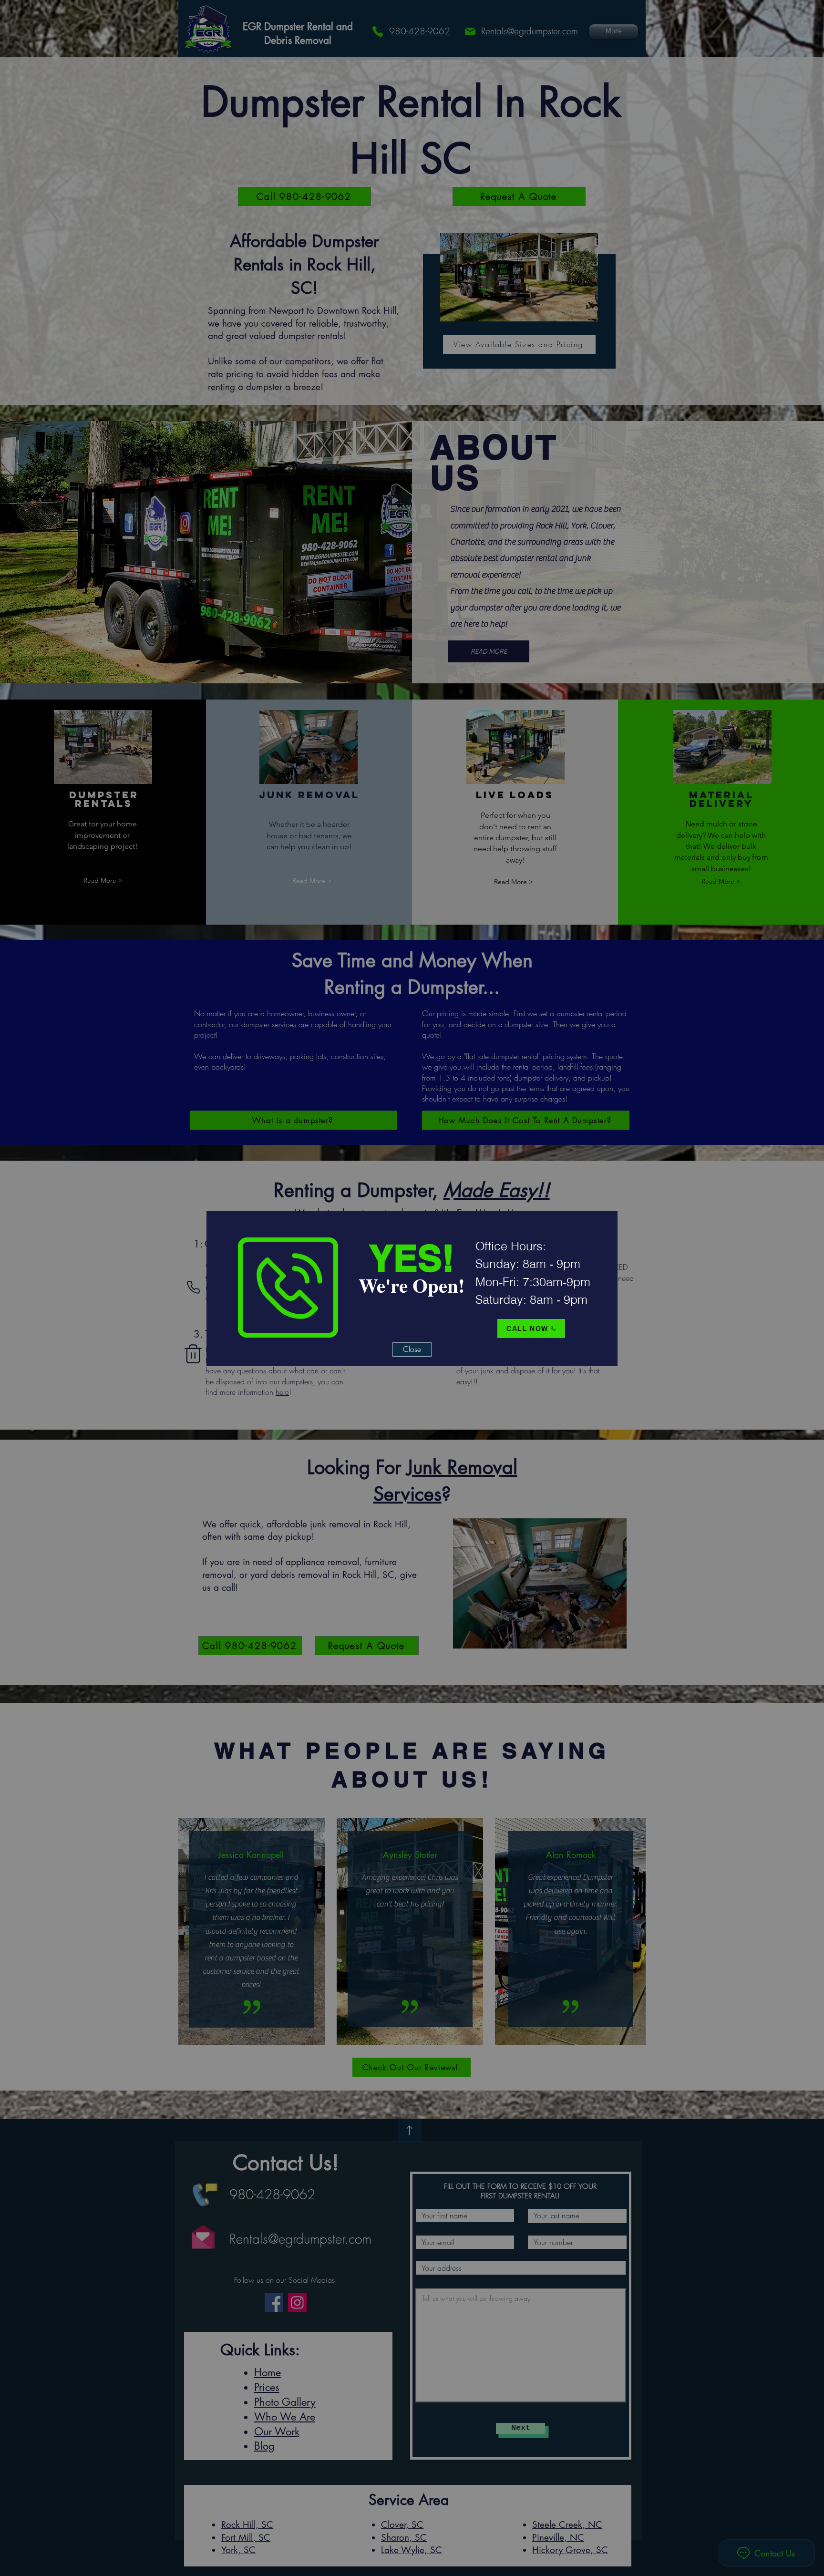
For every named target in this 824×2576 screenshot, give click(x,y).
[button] (412, 1350)
